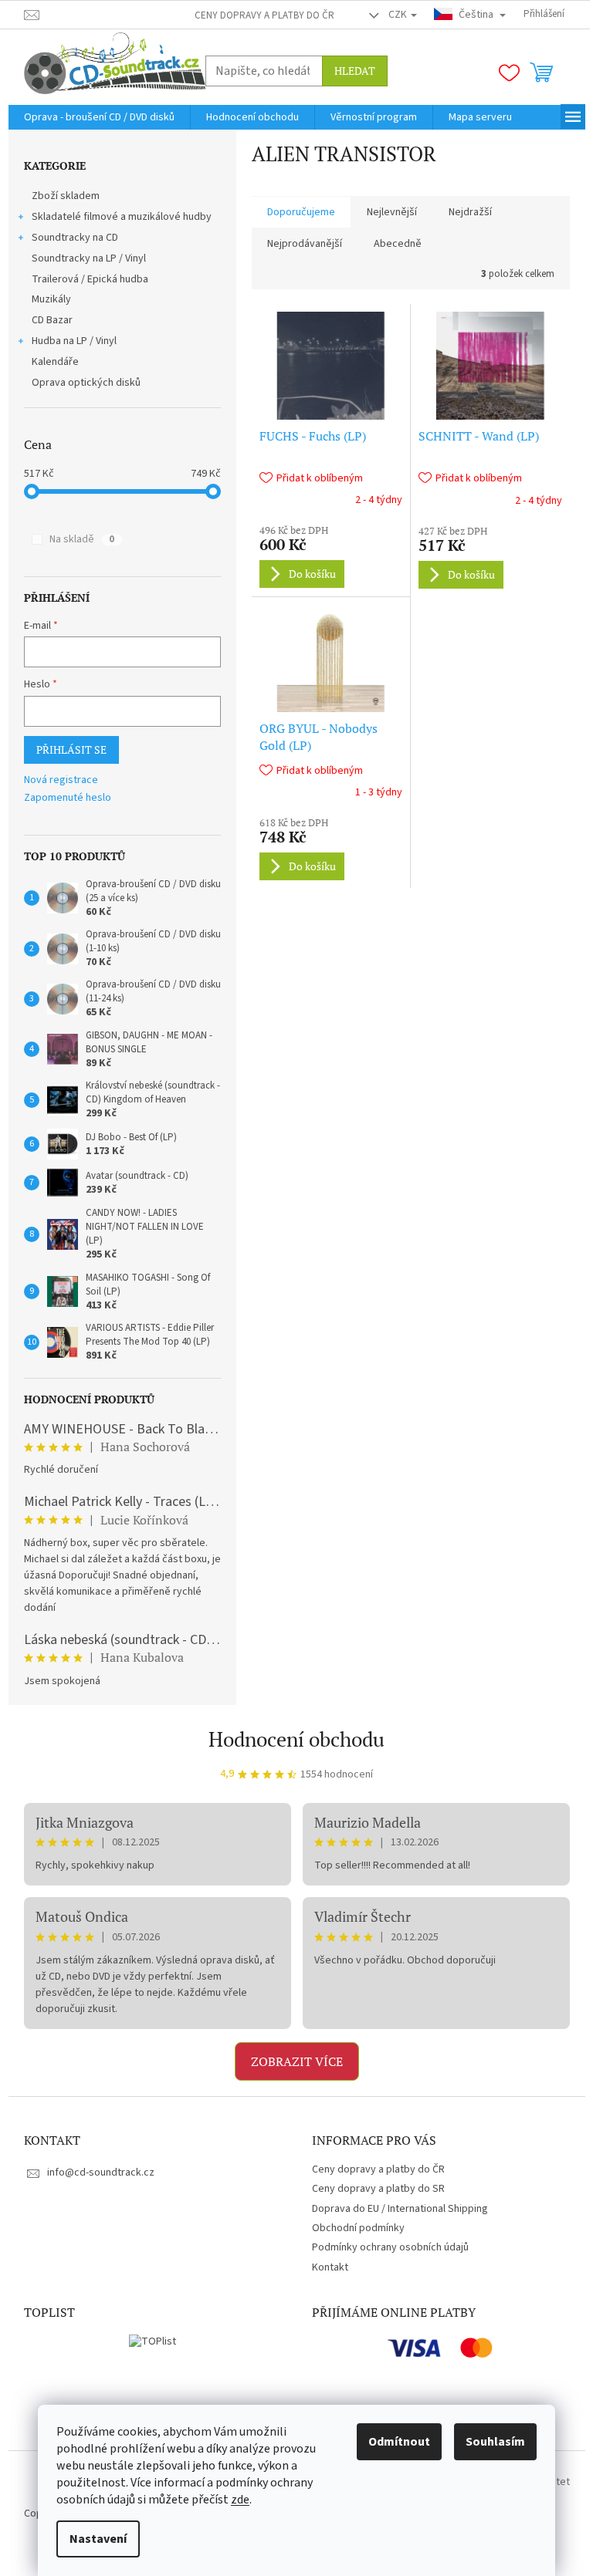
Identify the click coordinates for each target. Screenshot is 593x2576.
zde (240, 2500)
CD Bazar (52, 320)
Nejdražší (470, 212)
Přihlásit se (71, 750)
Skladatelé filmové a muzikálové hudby (122, 217)
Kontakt (330, 2267)
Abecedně (398, 244)
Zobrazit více (297, 2061)
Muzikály (51, 299)
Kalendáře (55, 362)
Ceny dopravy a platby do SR (378, 2189)
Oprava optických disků (86, 383)
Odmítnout (399, 2442)
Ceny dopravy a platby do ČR (264, 15)
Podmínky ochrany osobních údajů (390, 2247)
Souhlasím (495, 2442)
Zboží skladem (66, 196)
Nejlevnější (392, 212)
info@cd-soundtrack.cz (101, 2173)
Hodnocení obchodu (296, 1739)
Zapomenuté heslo (68, 798)
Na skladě (82, 539)
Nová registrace (61, 780)
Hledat (355, 71)
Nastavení (98, 2539)
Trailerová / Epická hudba (90, 279)
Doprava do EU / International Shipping (400, 2209)
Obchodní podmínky (358, 2228)
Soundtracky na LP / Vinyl (89, 258)
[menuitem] (99, 117)
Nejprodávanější (305, 244)
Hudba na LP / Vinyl (74, 341)
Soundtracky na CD (75, 238)
